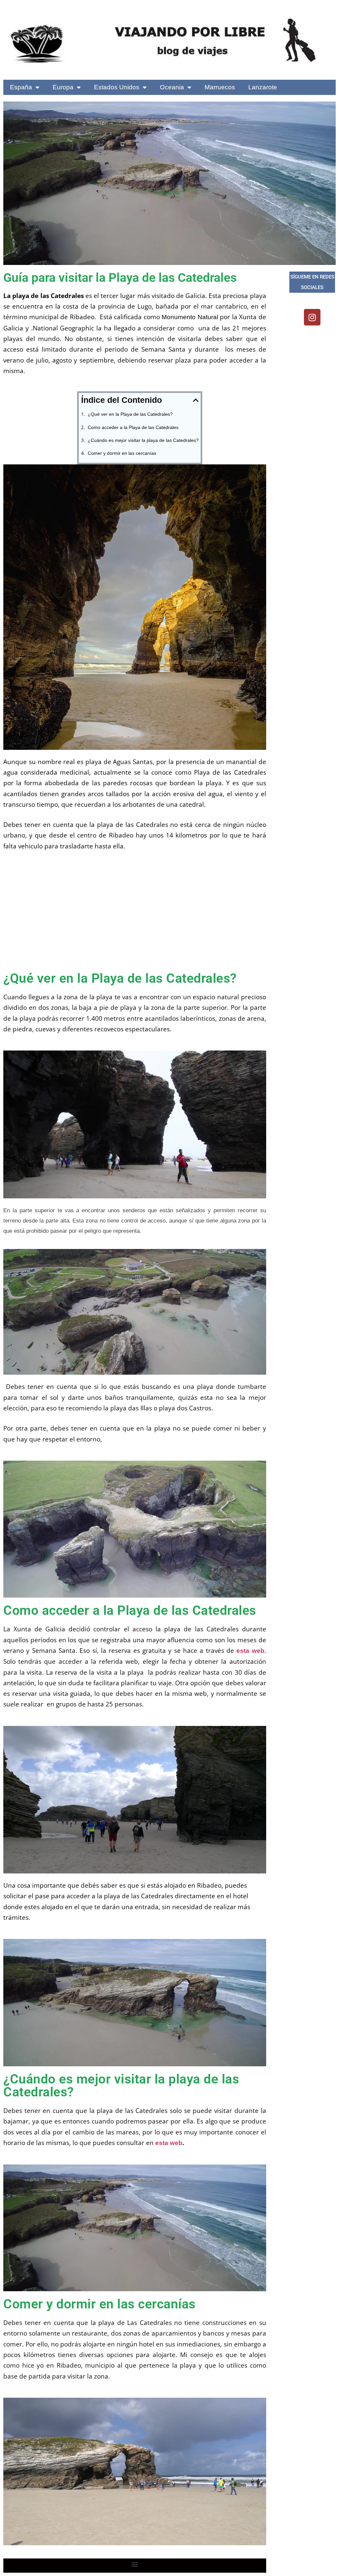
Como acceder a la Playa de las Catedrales (133, 427)
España (21, 87)
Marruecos (220, 87)
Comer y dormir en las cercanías (122, 453)
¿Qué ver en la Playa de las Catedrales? (130, 414)
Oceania (172, 87)
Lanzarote (263, 87)
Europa (63, 87)
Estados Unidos (117, 87)
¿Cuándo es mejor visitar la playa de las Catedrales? (143, 440)
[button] (196, 400)
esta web (250, 1651)
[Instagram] (312, 317)
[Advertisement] (135, 917)
